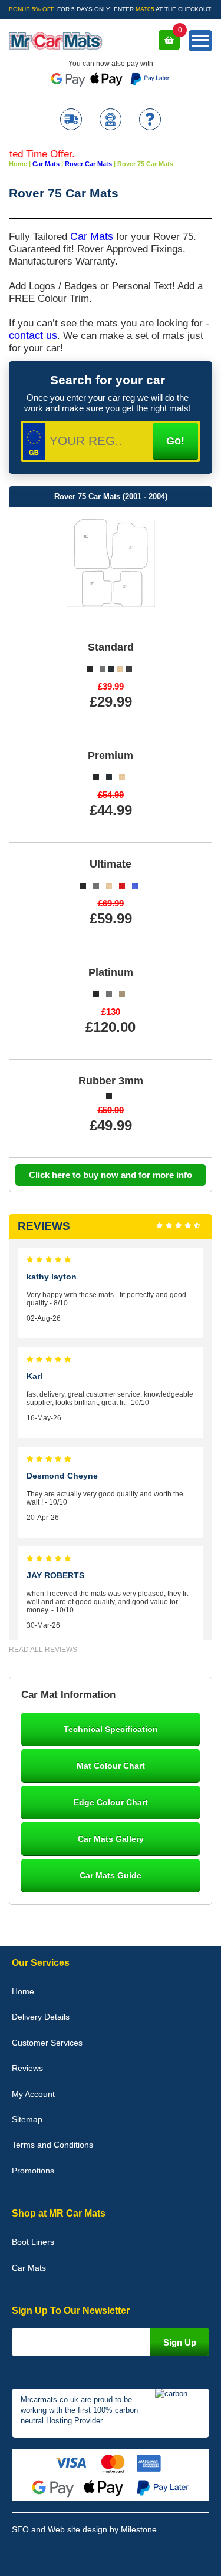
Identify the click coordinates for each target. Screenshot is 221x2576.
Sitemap (27, 2119)
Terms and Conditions (52, 2145)
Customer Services (47, 2043)
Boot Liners (33, 2242)
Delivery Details (41, 2017)
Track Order (71, 121)
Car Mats (92, 236)
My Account (33, 2094)
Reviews (27, 2068)
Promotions (33, 2171)
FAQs (150, 121)
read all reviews (43, 1650)
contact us (33, 335)
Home (23, 1991)
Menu (200, 41)
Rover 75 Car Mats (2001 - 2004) (111, 497)
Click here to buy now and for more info (111, 1175)
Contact (111, 121)
